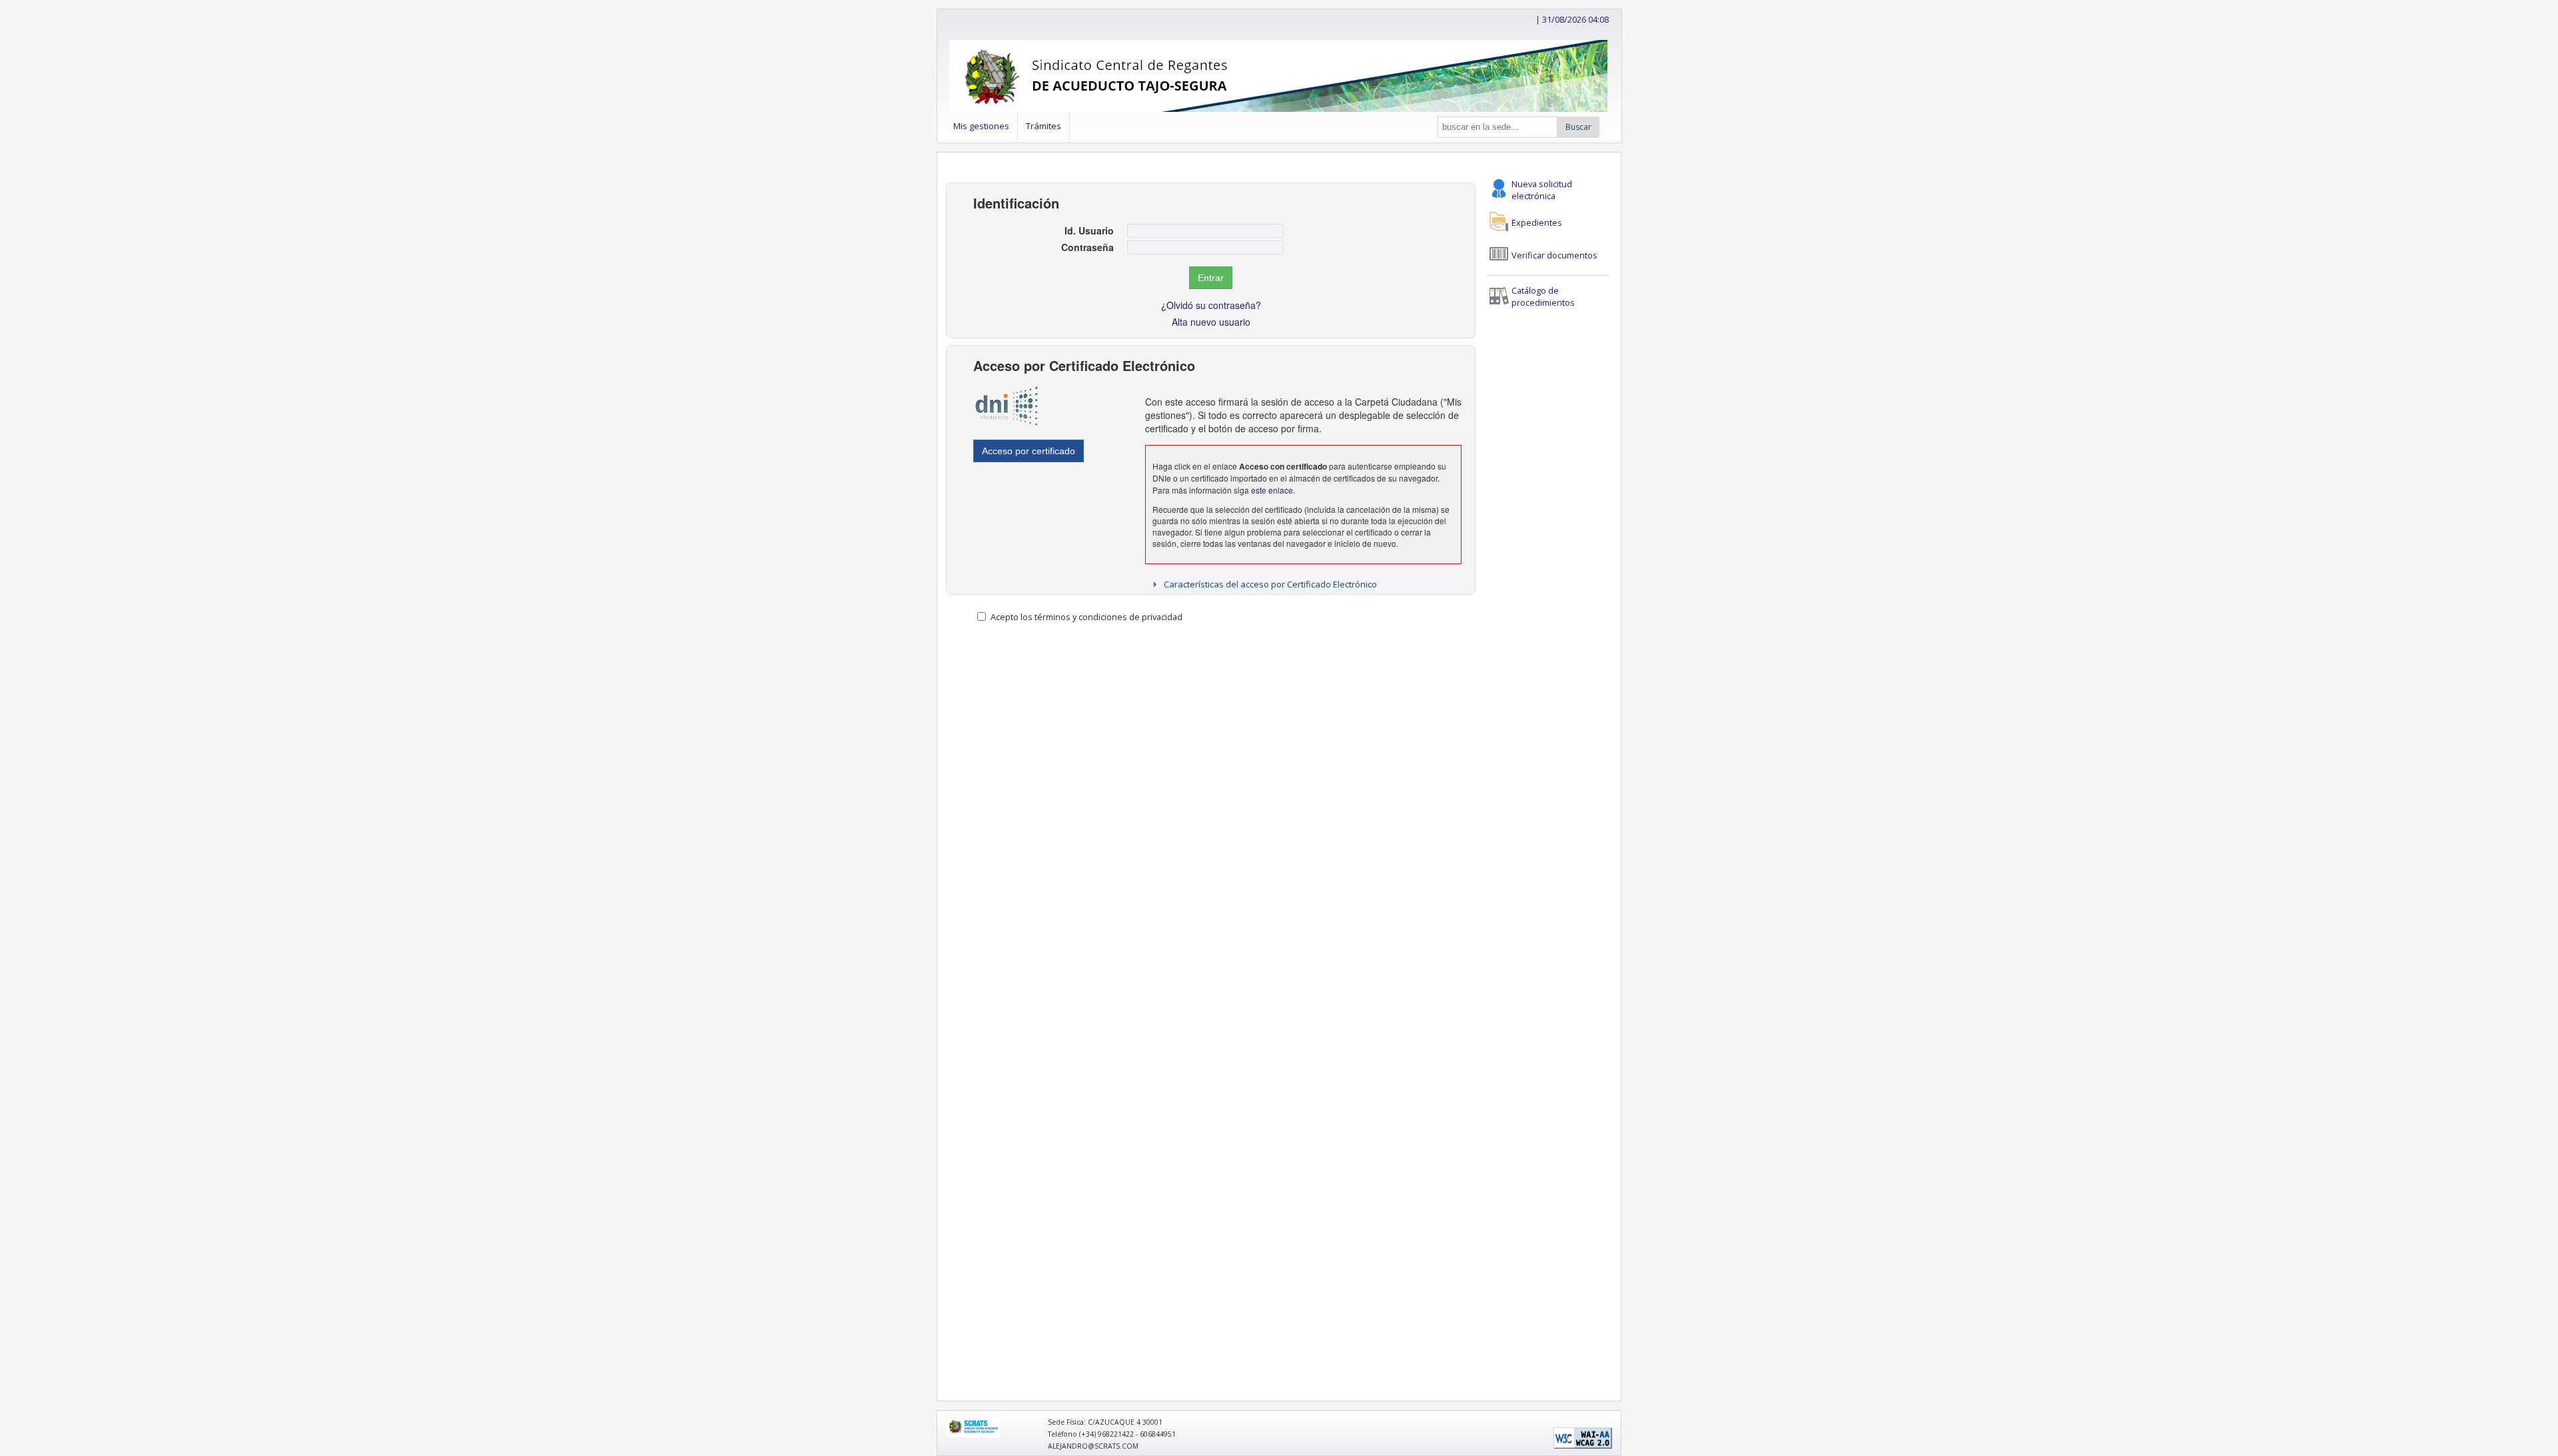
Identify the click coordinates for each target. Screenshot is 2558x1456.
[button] (1578, 127)
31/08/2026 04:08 (1575, 19)
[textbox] (1205, 231)
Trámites (1044, 126)
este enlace (1272, 490)
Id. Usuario (1089, 230)
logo (952, 1419)
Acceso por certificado (1029, 451)
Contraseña (1087, 247)
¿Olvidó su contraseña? (1211, 305)
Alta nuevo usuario (1211, 322)
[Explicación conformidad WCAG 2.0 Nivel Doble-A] (1583, 1446)
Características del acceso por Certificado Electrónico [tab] (1270, 584)
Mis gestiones (981, 126)
